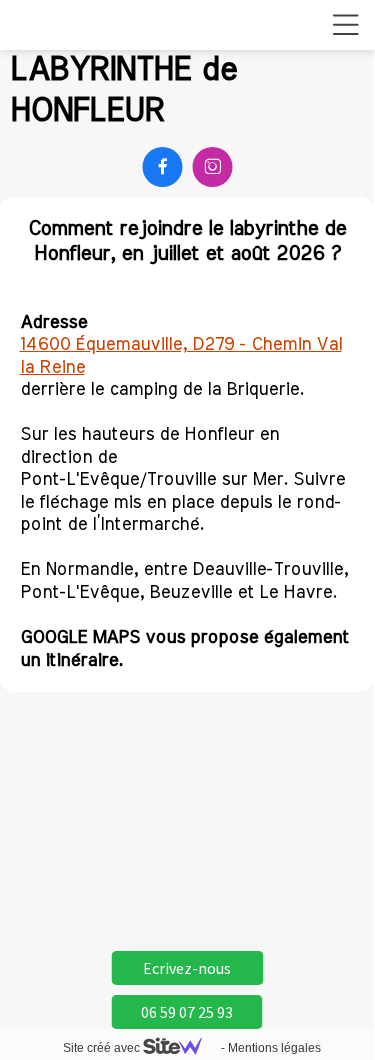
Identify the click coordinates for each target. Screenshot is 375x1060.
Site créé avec (103, 1048)
